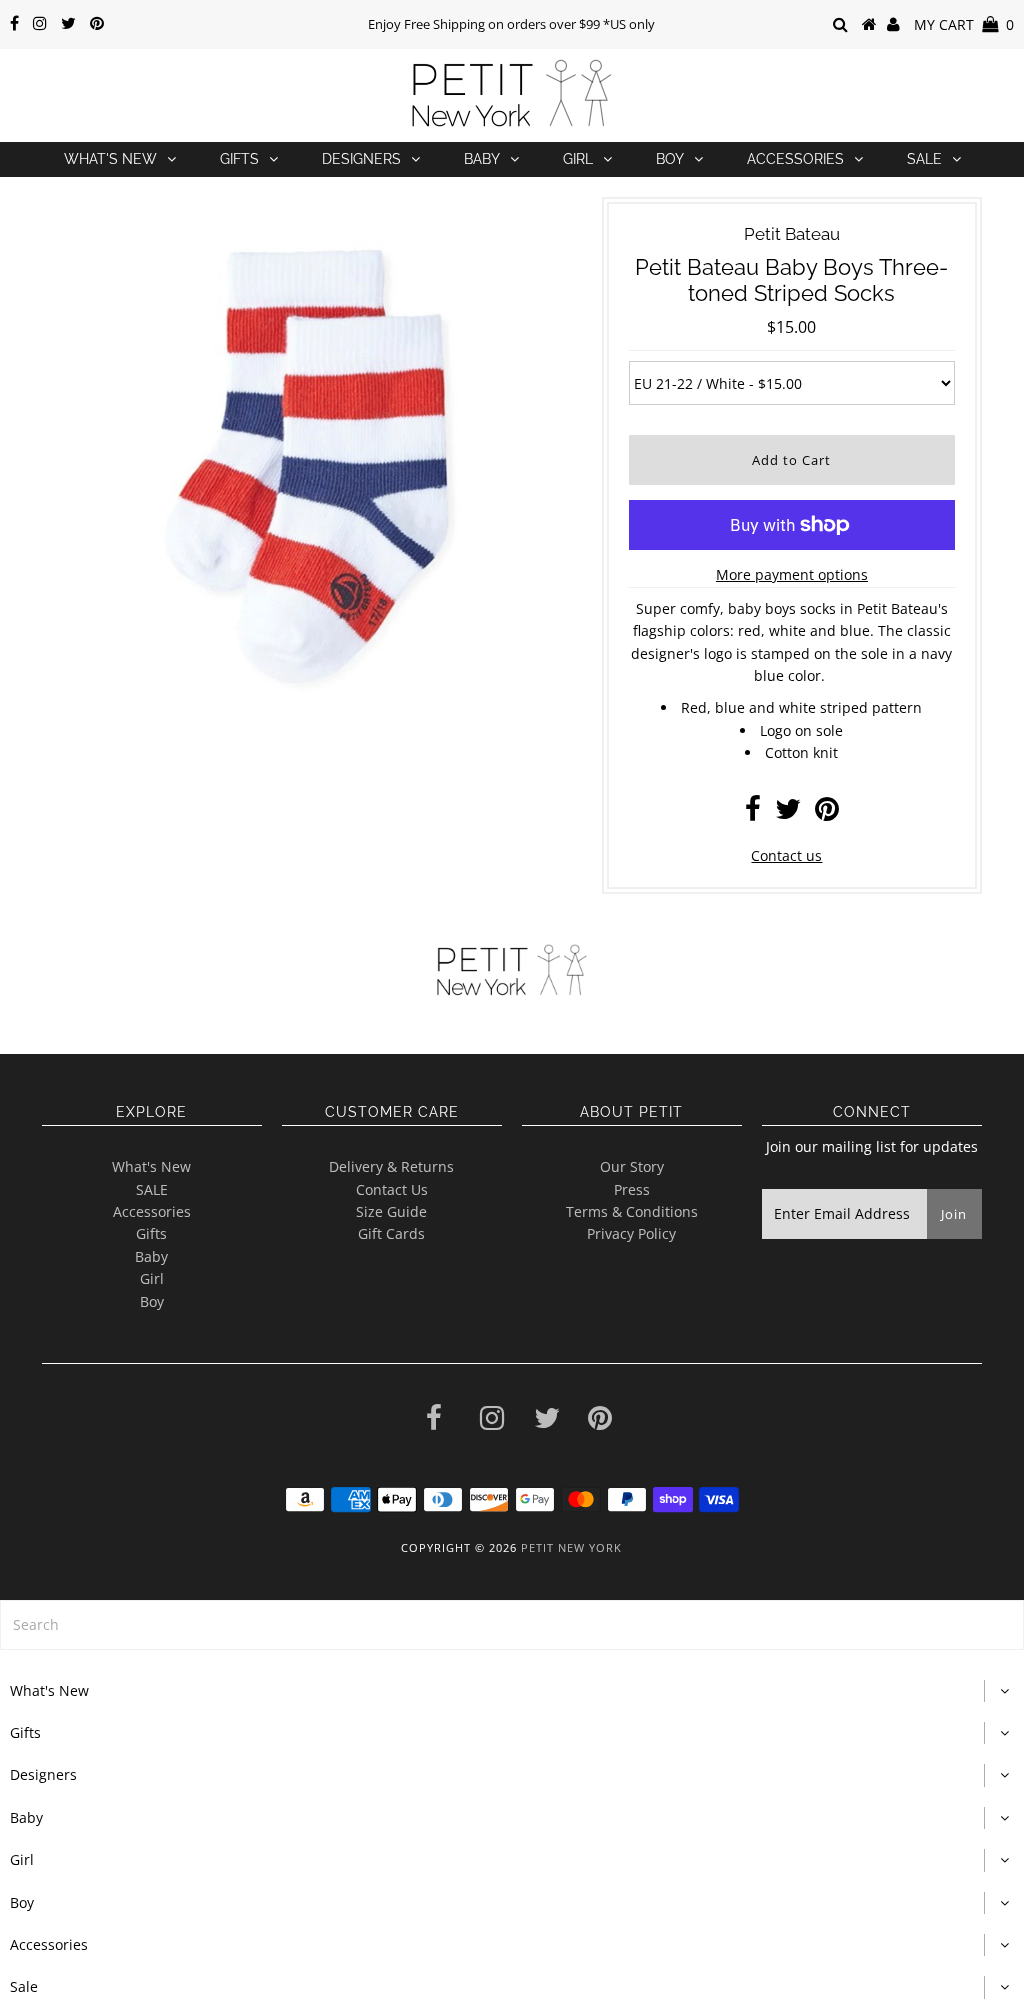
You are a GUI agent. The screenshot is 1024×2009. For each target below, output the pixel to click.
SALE (152, 1189)
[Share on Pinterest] (827, 813)
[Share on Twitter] (788, 813)
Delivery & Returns (391, 1166)
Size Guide (391, 1211)
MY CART (964, 24)
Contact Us (392, 1189)
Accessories (795, 159)
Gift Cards (391, 1233)
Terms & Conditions (632, 1211)
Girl (578, 159)
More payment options (792, 574)
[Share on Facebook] (753, 813)
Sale (924, 159)
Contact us (786, 855)
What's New (110, 159)
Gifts (239, 159)
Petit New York (571, 1547)
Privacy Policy (631, 1233)
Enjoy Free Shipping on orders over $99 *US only (511, 24)
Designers (361, 159)
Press (632, 1189)
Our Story (632, 1166)
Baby (482, 159)
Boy (670, 159)
